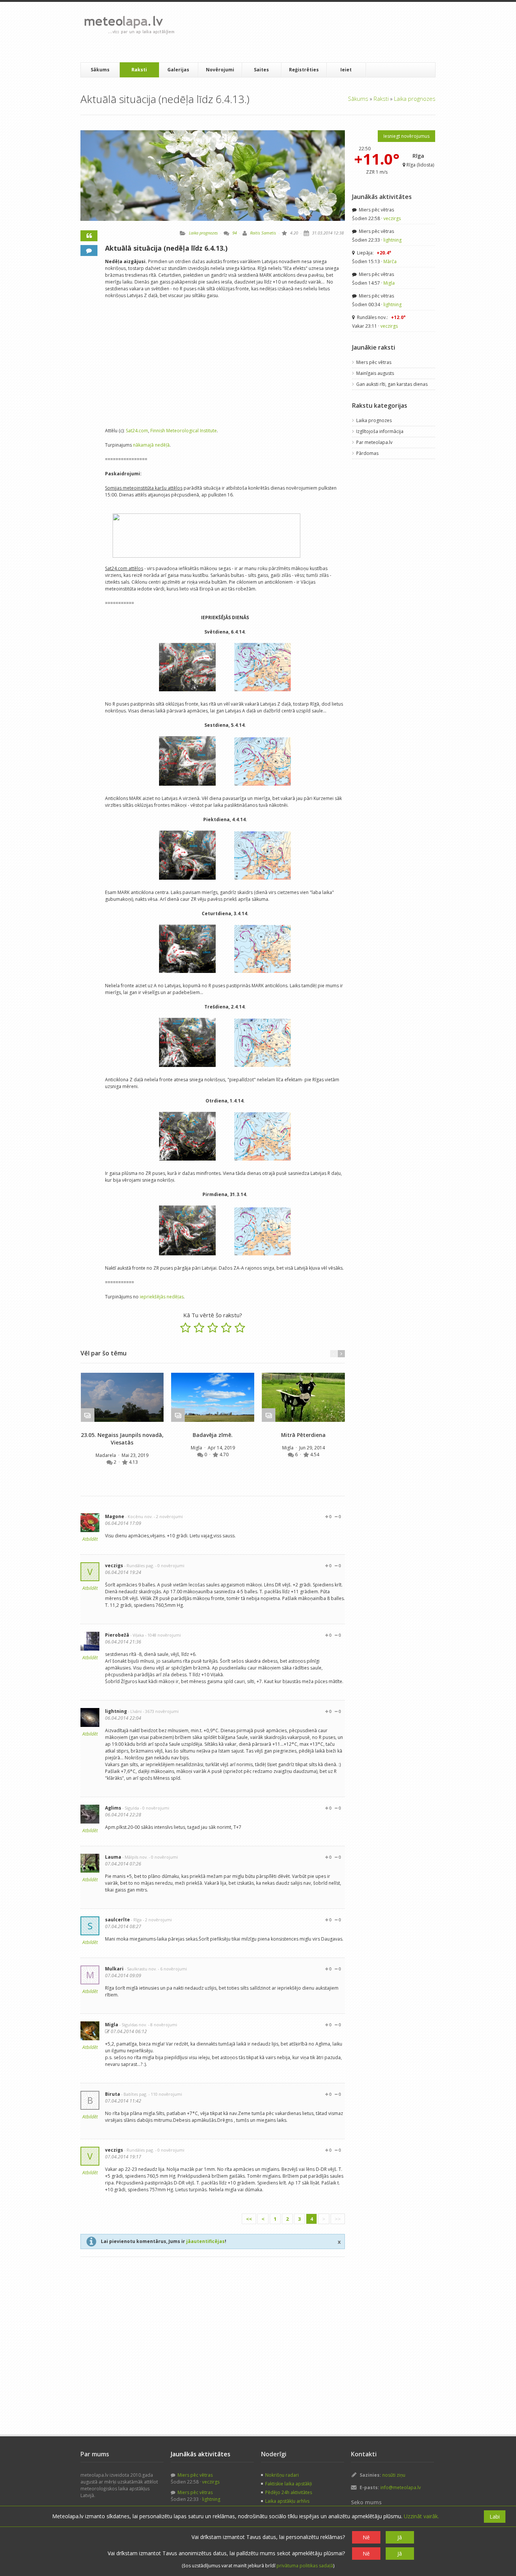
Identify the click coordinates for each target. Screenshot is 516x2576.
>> (338, 2219)
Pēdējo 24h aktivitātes (289, 2492)
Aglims (113, 1808)
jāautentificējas (205, 2241)
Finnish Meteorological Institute (184, 431)
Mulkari (114, 1969)
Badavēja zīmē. (213, 1435)
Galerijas (178, 70)
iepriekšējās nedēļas (162, 1297)
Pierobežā (117, 1635)
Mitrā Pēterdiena (303, 1435)
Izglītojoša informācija (380, 431)
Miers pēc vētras (376, 210)
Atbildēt (90, 1539)
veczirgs (392, 218)
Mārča (390, 261)
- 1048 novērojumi (163, 1635)
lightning (116, 1711)
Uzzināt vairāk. (421, 2516)
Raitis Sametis (263, 233)
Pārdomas (367, 453)
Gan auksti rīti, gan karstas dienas (392, 384)
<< (249, 2219)
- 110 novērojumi (165, 2094)
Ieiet (346, 70)
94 (235, 233)
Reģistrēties (304, 70)
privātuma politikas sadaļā (305, 2566)
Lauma (113, 1857)
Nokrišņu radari (282, 2475)
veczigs (114, 1565)
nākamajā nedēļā (151, 445)
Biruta (113, 2094)
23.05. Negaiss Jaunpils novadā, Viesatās (122, 1439)
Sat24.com (137, 431)
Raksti (139, 70)
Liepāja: (374, 253)
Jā (400, 2537)
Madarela (106, 1455)
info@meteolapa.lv (401, 2487)
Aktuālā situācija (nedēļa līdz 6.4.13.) (166, 248)
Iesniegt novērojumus (406, 136)
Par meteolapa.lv (374, 442)
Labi (495, 2517)
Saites (261, 70)
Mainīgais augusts (375, 373)
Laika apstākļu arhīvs (287, 2501)
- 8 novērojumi (163, 2025)
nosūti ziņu (394, 2475)
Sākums (100, 70)
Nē (366, 2537)
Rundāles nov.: (381, 317)
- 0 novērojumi (170, 1565)
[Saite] (122, 1397)
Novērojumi (220, 70)
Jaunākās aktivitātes (382, 197)
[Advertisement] (318, 32)
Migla (197, 1448)
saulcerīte (117, 1920)
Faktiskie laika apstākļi (289, 2484)
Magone (115, 1516)
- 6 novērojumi (172, 1969)
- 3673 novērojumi (161, 1711)
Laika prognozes (415, 99)
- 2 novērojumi (168, 1516)
